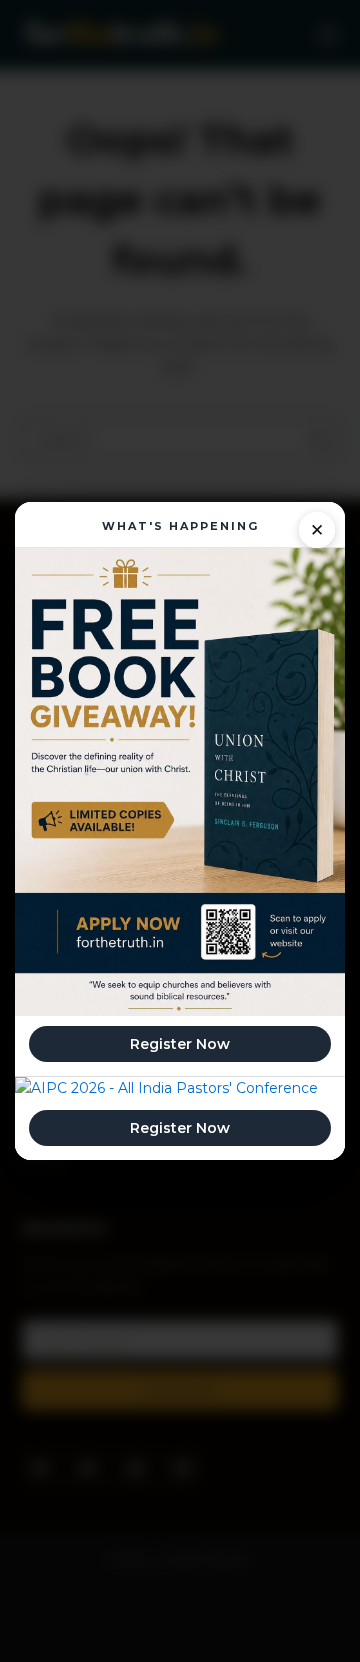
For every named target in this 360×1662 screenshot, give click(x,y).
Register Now (180, 1044)
